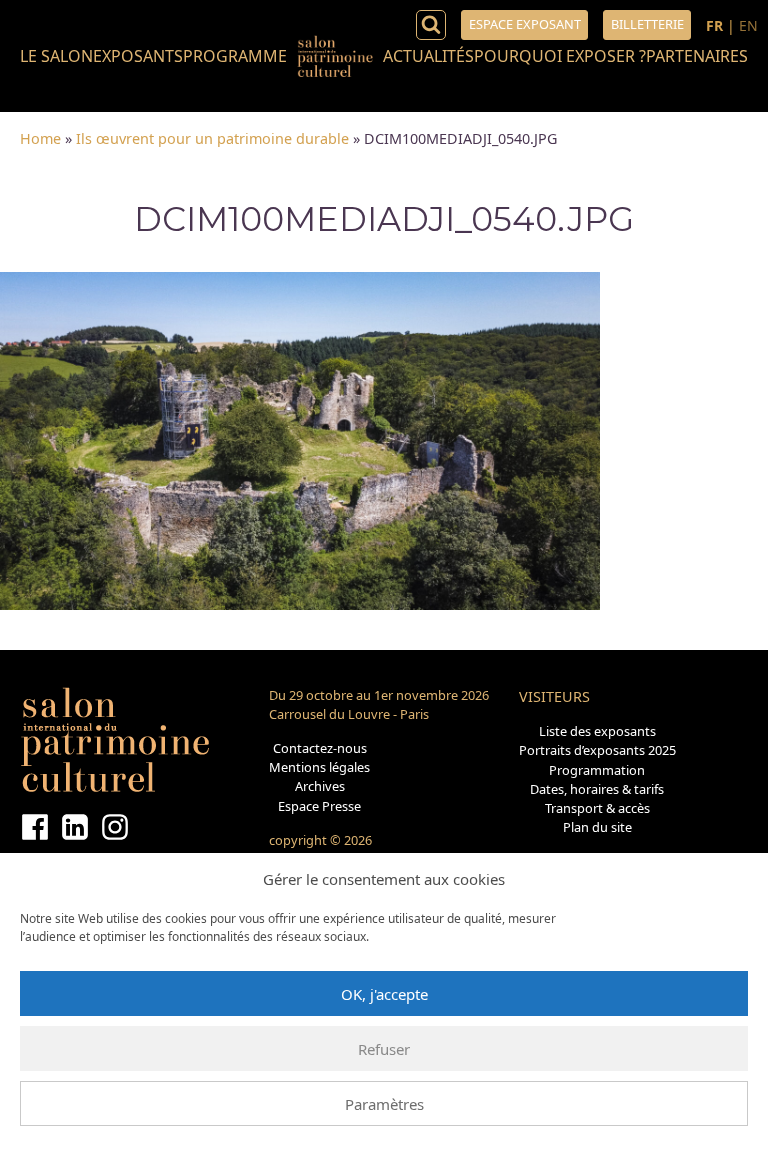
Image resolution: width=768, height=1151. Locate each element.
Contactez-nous (320, 748)
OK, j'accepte (384, 994)
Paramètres (384, 1104)
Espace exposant (525, 24)
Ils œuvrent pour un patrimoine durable (212, 138)
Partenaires (697, 56)
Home (40, 138)
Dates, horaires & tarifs (597, 789)
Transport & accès (597, 808)
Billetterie (647, 24)
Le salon (56, 56)
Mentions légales (319, 767)
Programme (235, 56)
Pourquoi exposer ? (560, 56)
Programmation (597, 770)
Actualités (428, 56)
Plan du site (597, 827)
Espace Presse (319, 806)
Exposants (138, 56)
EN (748, 25)
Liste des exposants (597, 731)
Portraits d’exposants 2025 (597, 750)
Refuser (384, 1049)
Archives (320, 786)
